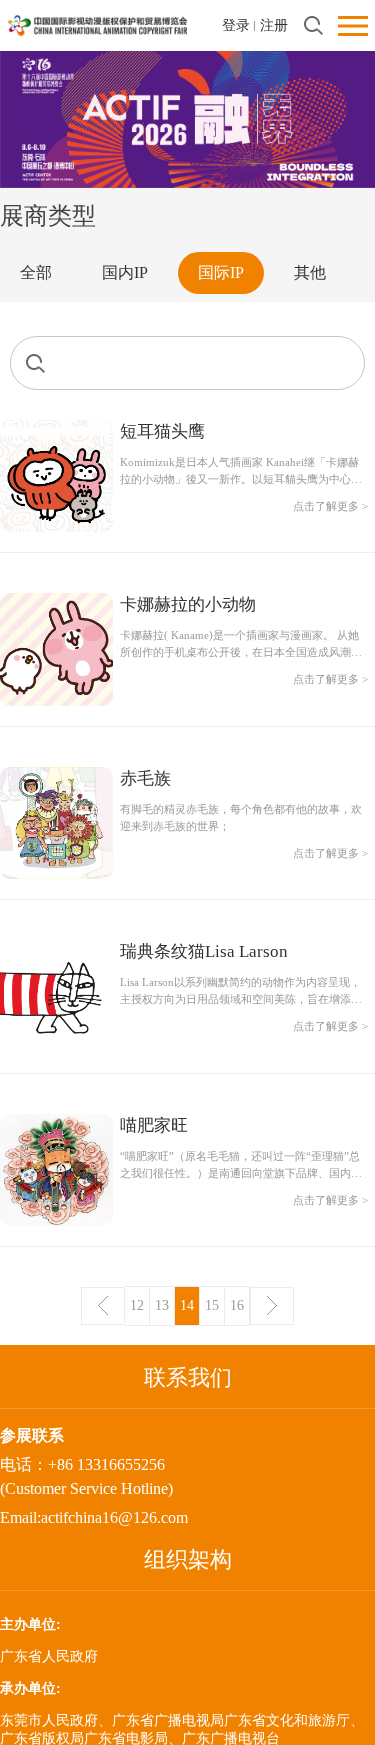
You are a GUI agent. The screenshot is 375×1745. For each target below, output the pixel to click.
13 (162, 1305)
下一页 (272, 1306)
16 (237, 1305)
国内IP (125, 272)
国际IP (221, 272)
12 (137, 1305)
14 (187, 1305)
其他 (310, 272)
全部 (36, 272)
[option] (187, 119)
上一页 (103, 1306)
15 (212, 1305)
